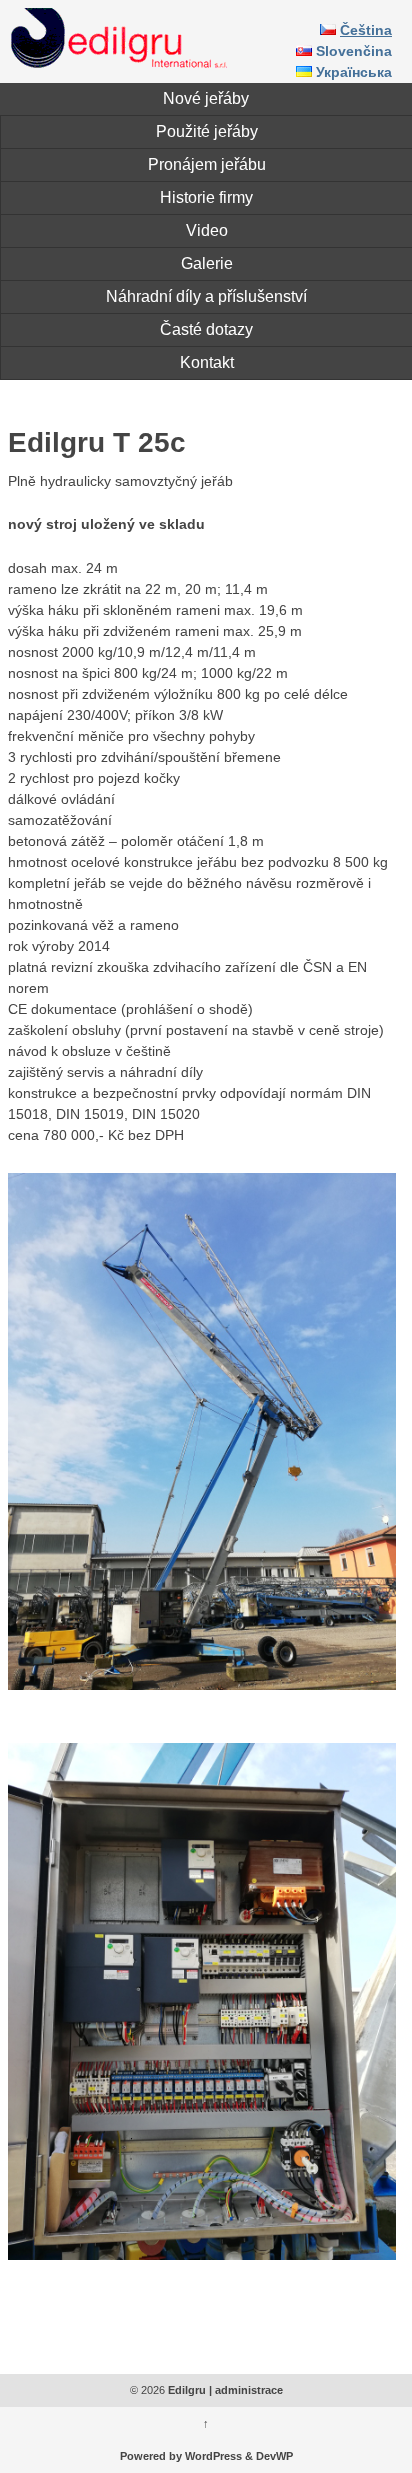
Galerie (207, 263)
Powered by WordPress (181, 2456)
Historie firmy (206, 197)
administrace (249, 2390)
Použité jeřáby (207, 131)
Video (207, 230)
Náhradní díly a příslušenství (206, 296)
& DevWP (269, 2456)
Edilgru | (190, 2390)
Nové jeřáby (206, 98)
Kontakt (207, 362)
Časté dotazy (206, 329)
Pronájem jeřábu (207, 164)
